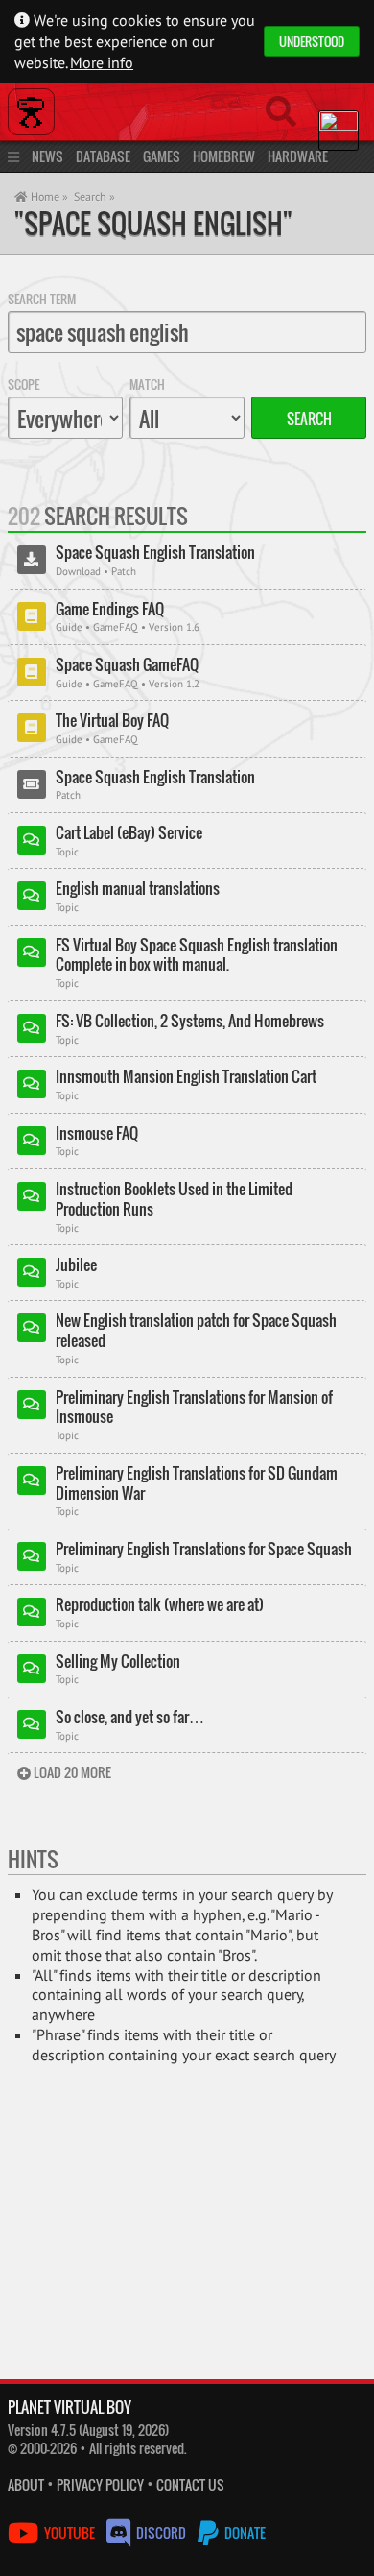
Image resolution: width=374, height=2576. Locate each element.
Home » (48, 196)
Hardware (298, 156)
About (26, 2484)
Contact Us (190, 2484)
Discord (161, 2532)
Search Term (42, 299)
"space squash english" (153, 223)
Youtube (70, 2532)
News (47, 156)
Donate (244, 2532)
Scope (23, 384)
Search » (94, 196)
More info (102, 62)
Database (103, 156)
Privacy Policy (100, 2484)
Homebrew (224, 156)
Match (147, 384)
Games (162, 156)
